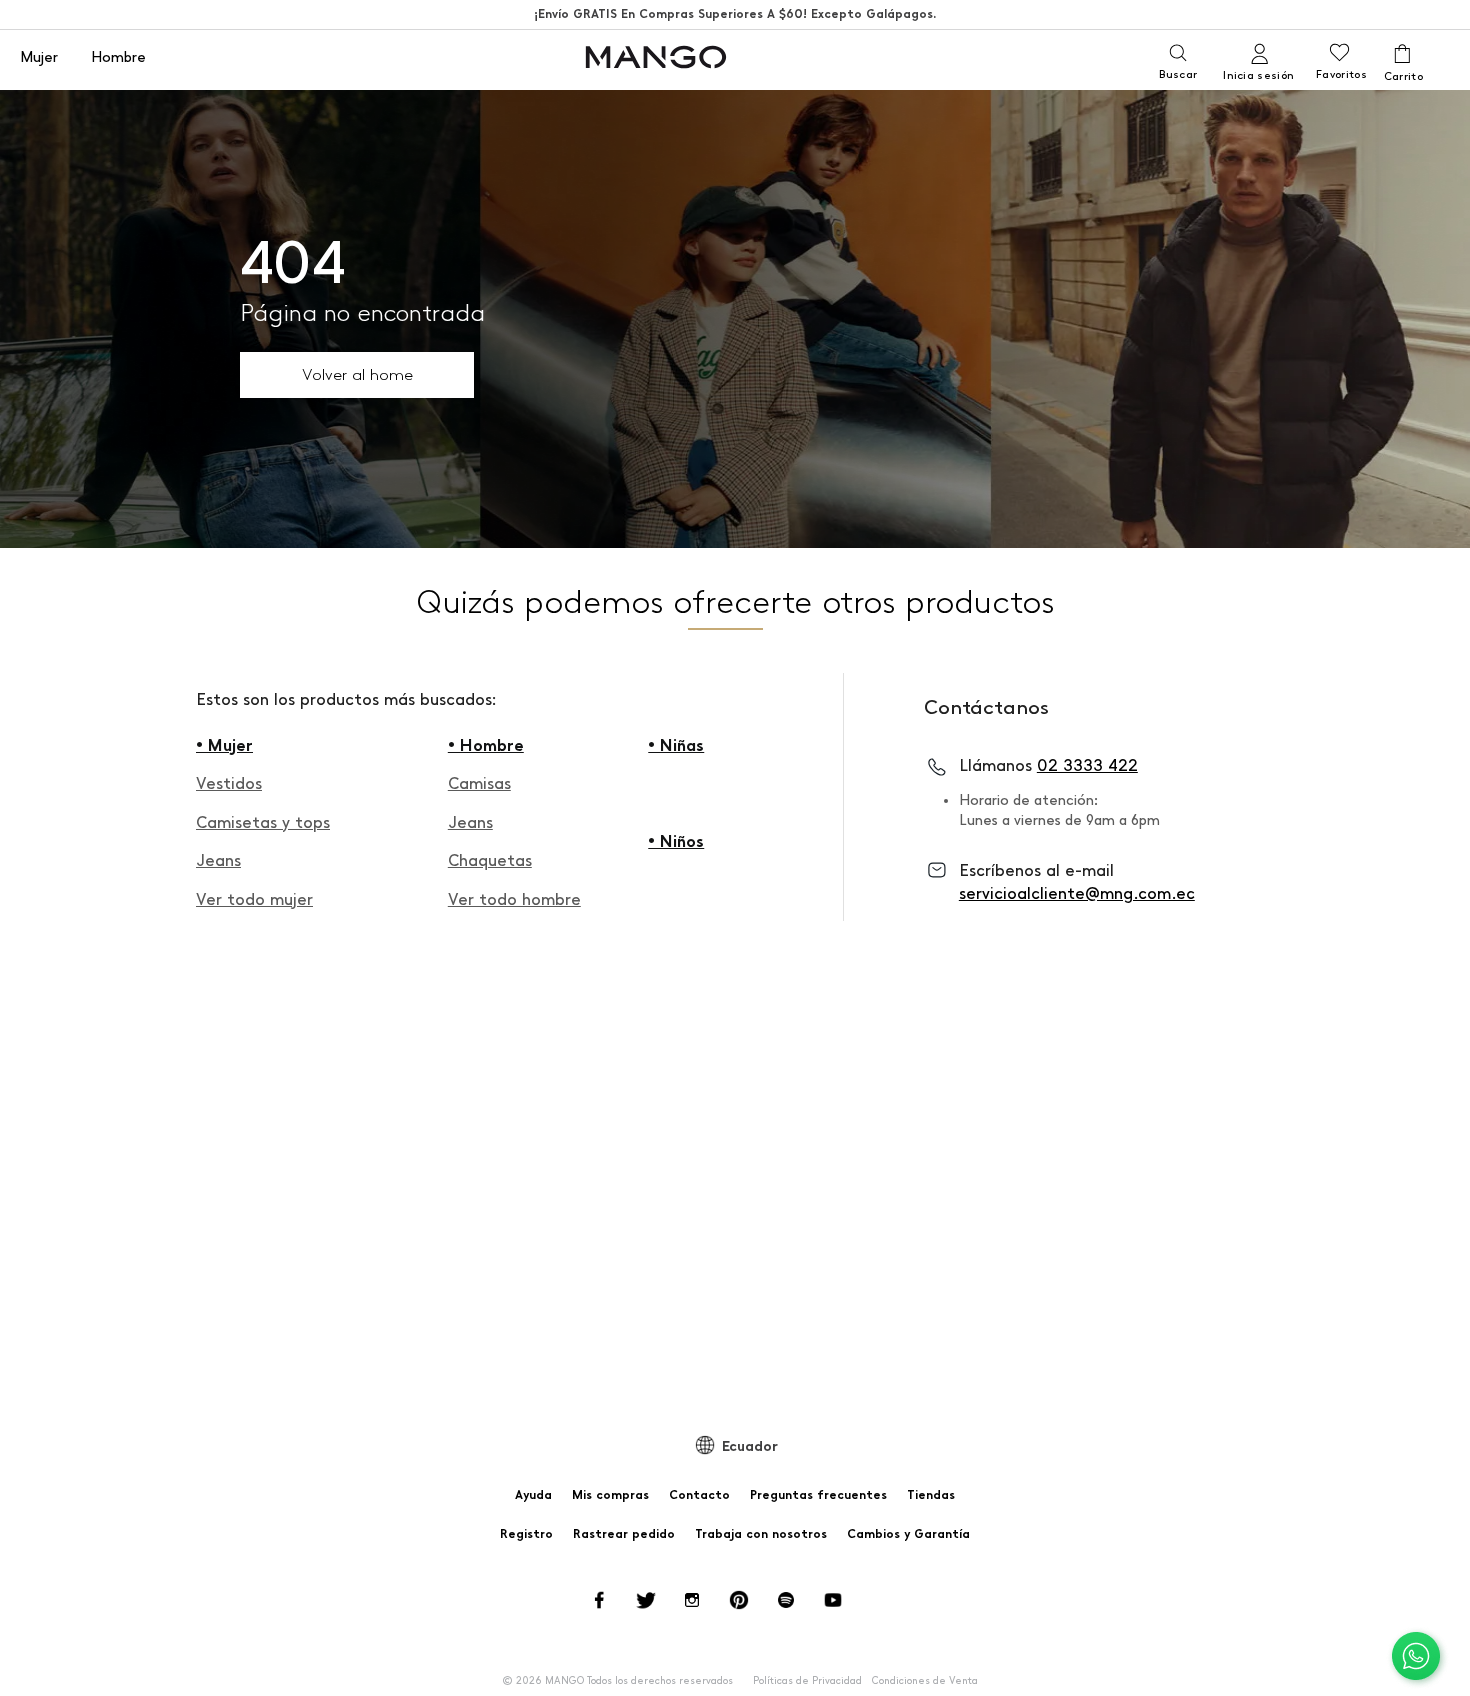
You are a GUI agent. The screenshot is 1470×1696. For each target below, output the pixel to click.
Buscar (1178, 74)
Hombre (118, 58)
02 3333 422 (1087, 765)
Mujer (39, 58)
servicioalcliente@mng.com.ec (1077, 893)
